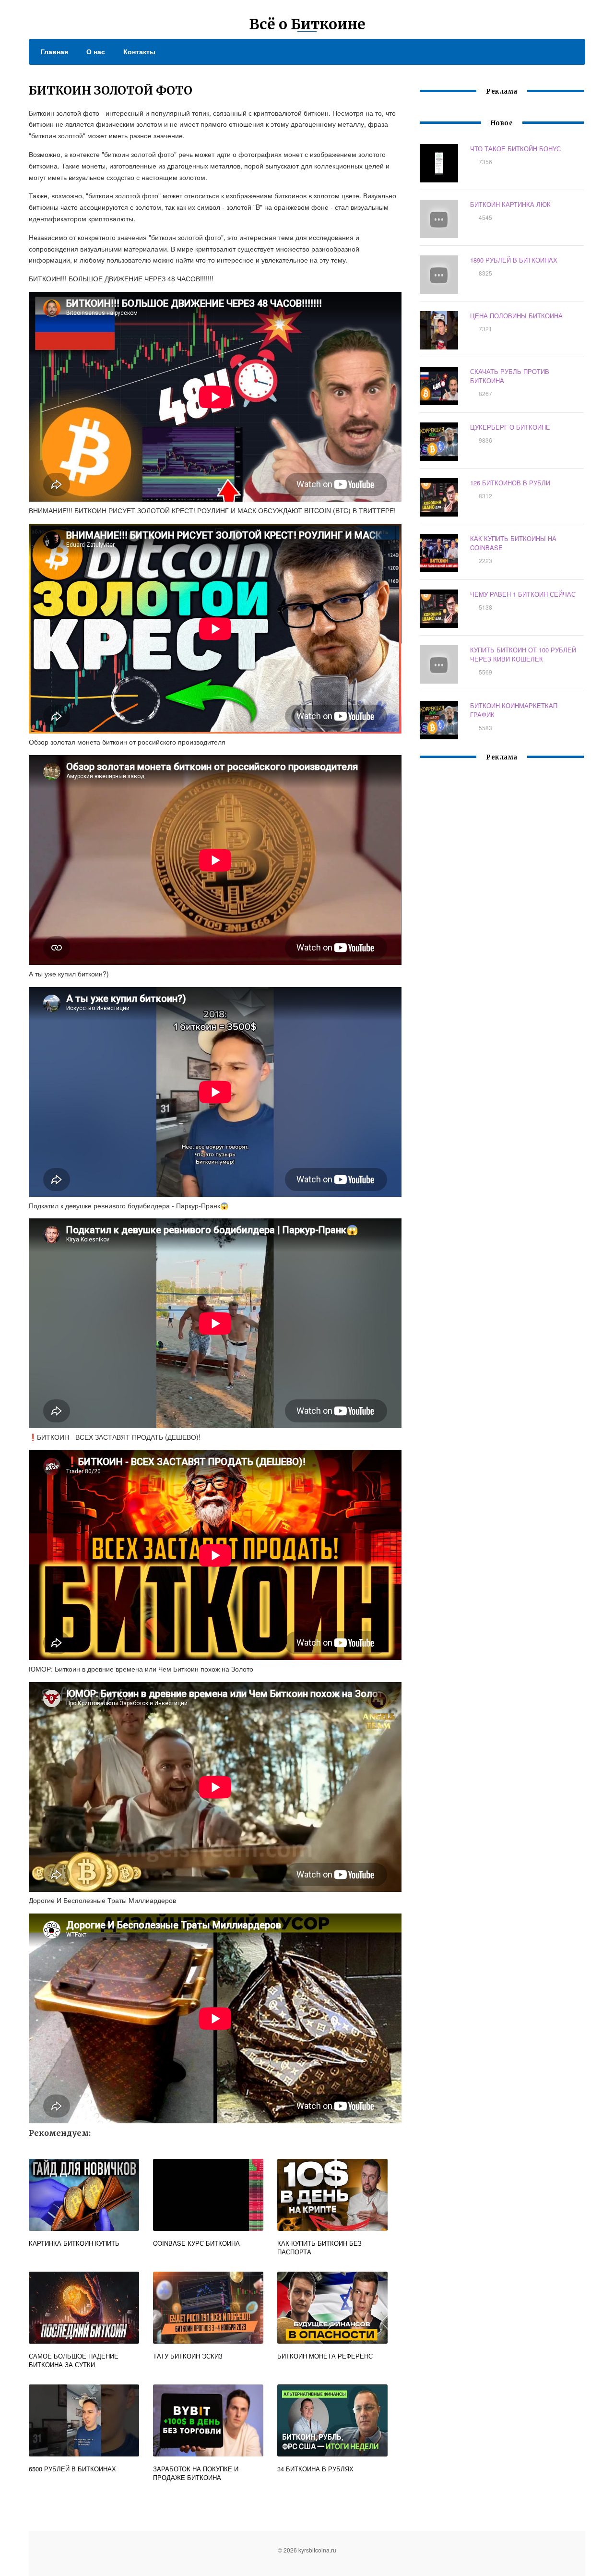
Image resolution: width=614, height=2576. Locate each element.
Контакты (139, 51)
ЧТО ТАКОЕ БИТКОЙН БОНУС (515, 149)
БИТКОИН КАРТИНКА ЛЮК (510, 204)
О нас (96, 51)
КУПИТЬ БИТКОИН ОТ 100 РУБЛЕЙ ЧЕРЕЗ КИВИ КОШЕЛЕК (523, 654)
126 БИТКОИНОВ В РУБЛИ (510, 483)
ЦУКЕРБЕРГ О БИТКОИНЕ (510, 427)
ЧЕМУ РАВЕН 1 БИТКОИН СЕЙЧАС (523, 594)
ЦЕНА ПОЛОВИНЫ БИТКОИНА (516, 316)
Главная (54, 51)
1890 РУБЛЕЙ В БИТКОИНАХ (514, 260)
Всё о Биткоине (307, 24)
